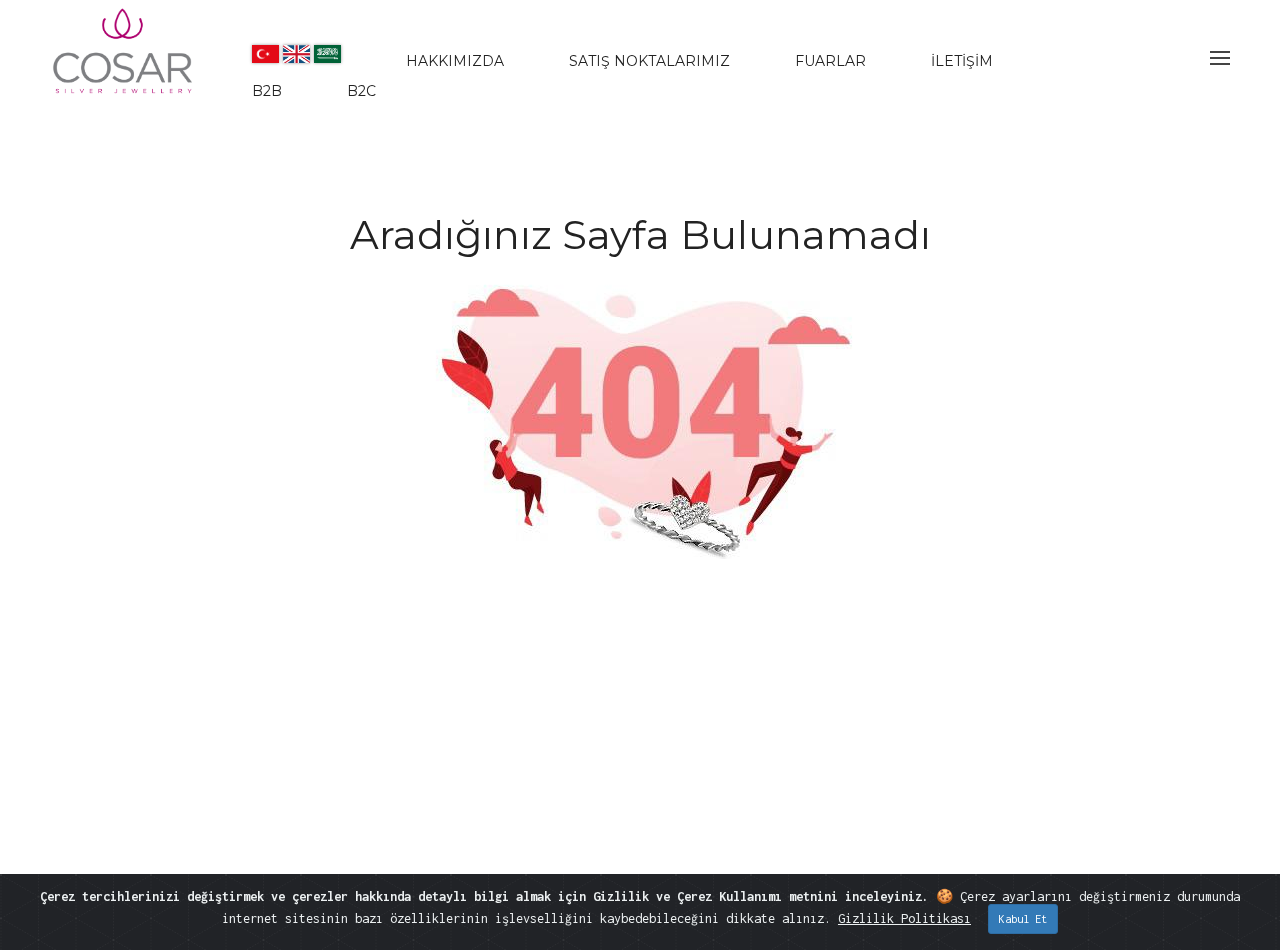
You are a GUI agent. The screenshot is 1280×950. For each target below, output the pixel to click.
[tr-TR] (265, 54)
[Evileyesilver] (124, 68)
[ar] (327, 54)
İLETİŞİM (962, 61)
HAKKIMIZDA (455, 61)
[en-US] (296, 54)
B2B (267, 91)
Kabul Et (1023, 919)
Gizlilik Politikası (904, 918)
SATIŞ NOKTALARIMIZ (649, 61)
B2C (361, 91)
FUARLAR (830, 61)
